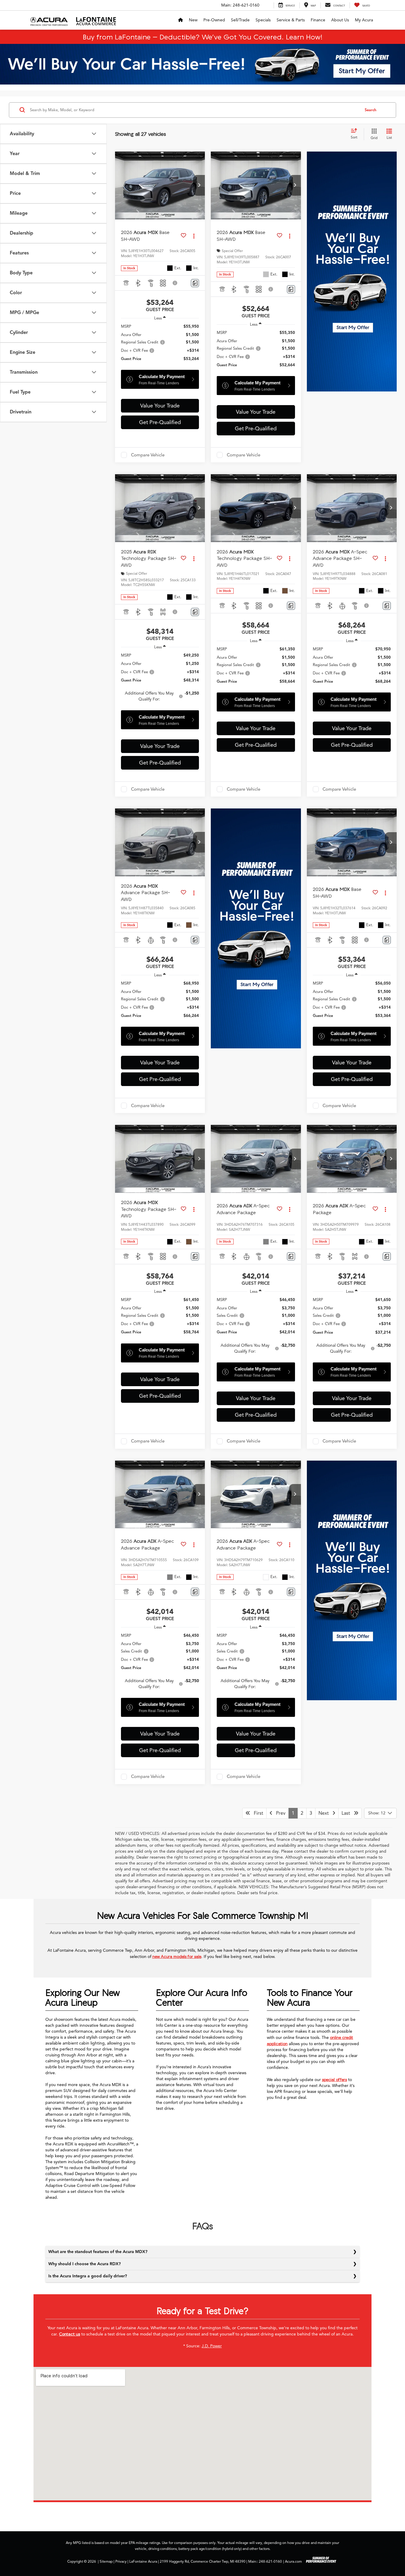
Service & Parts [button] (291, 20)
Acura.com (293, 2561)
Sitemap (106, 2561)
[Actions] (194, 236)
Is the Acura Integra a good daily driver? (88, 2276)
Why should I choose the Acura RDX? (84, 2264)
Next (325, 1813)
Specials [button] (263, 20)
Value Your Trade (160, 406)
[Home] (181, 20)
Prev (279, 1813)
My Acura (364, 20)
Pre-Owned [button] (214, 20)
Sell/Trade (240, 20)
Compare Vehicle (148, 455)
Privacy (121, 2561)
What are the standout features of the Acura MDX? (98, 2252)
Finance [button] (318, 20)
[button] (199, 185)
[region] (160, 346)
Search (370, 110)
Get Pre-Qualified (160, 422)
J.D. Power (212, 2346)
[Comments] (195, 283)
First (257, 1813)
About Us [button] (340, 20)
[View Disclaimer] (175, 283)
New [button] (193, 20)
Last (348, 1813)
